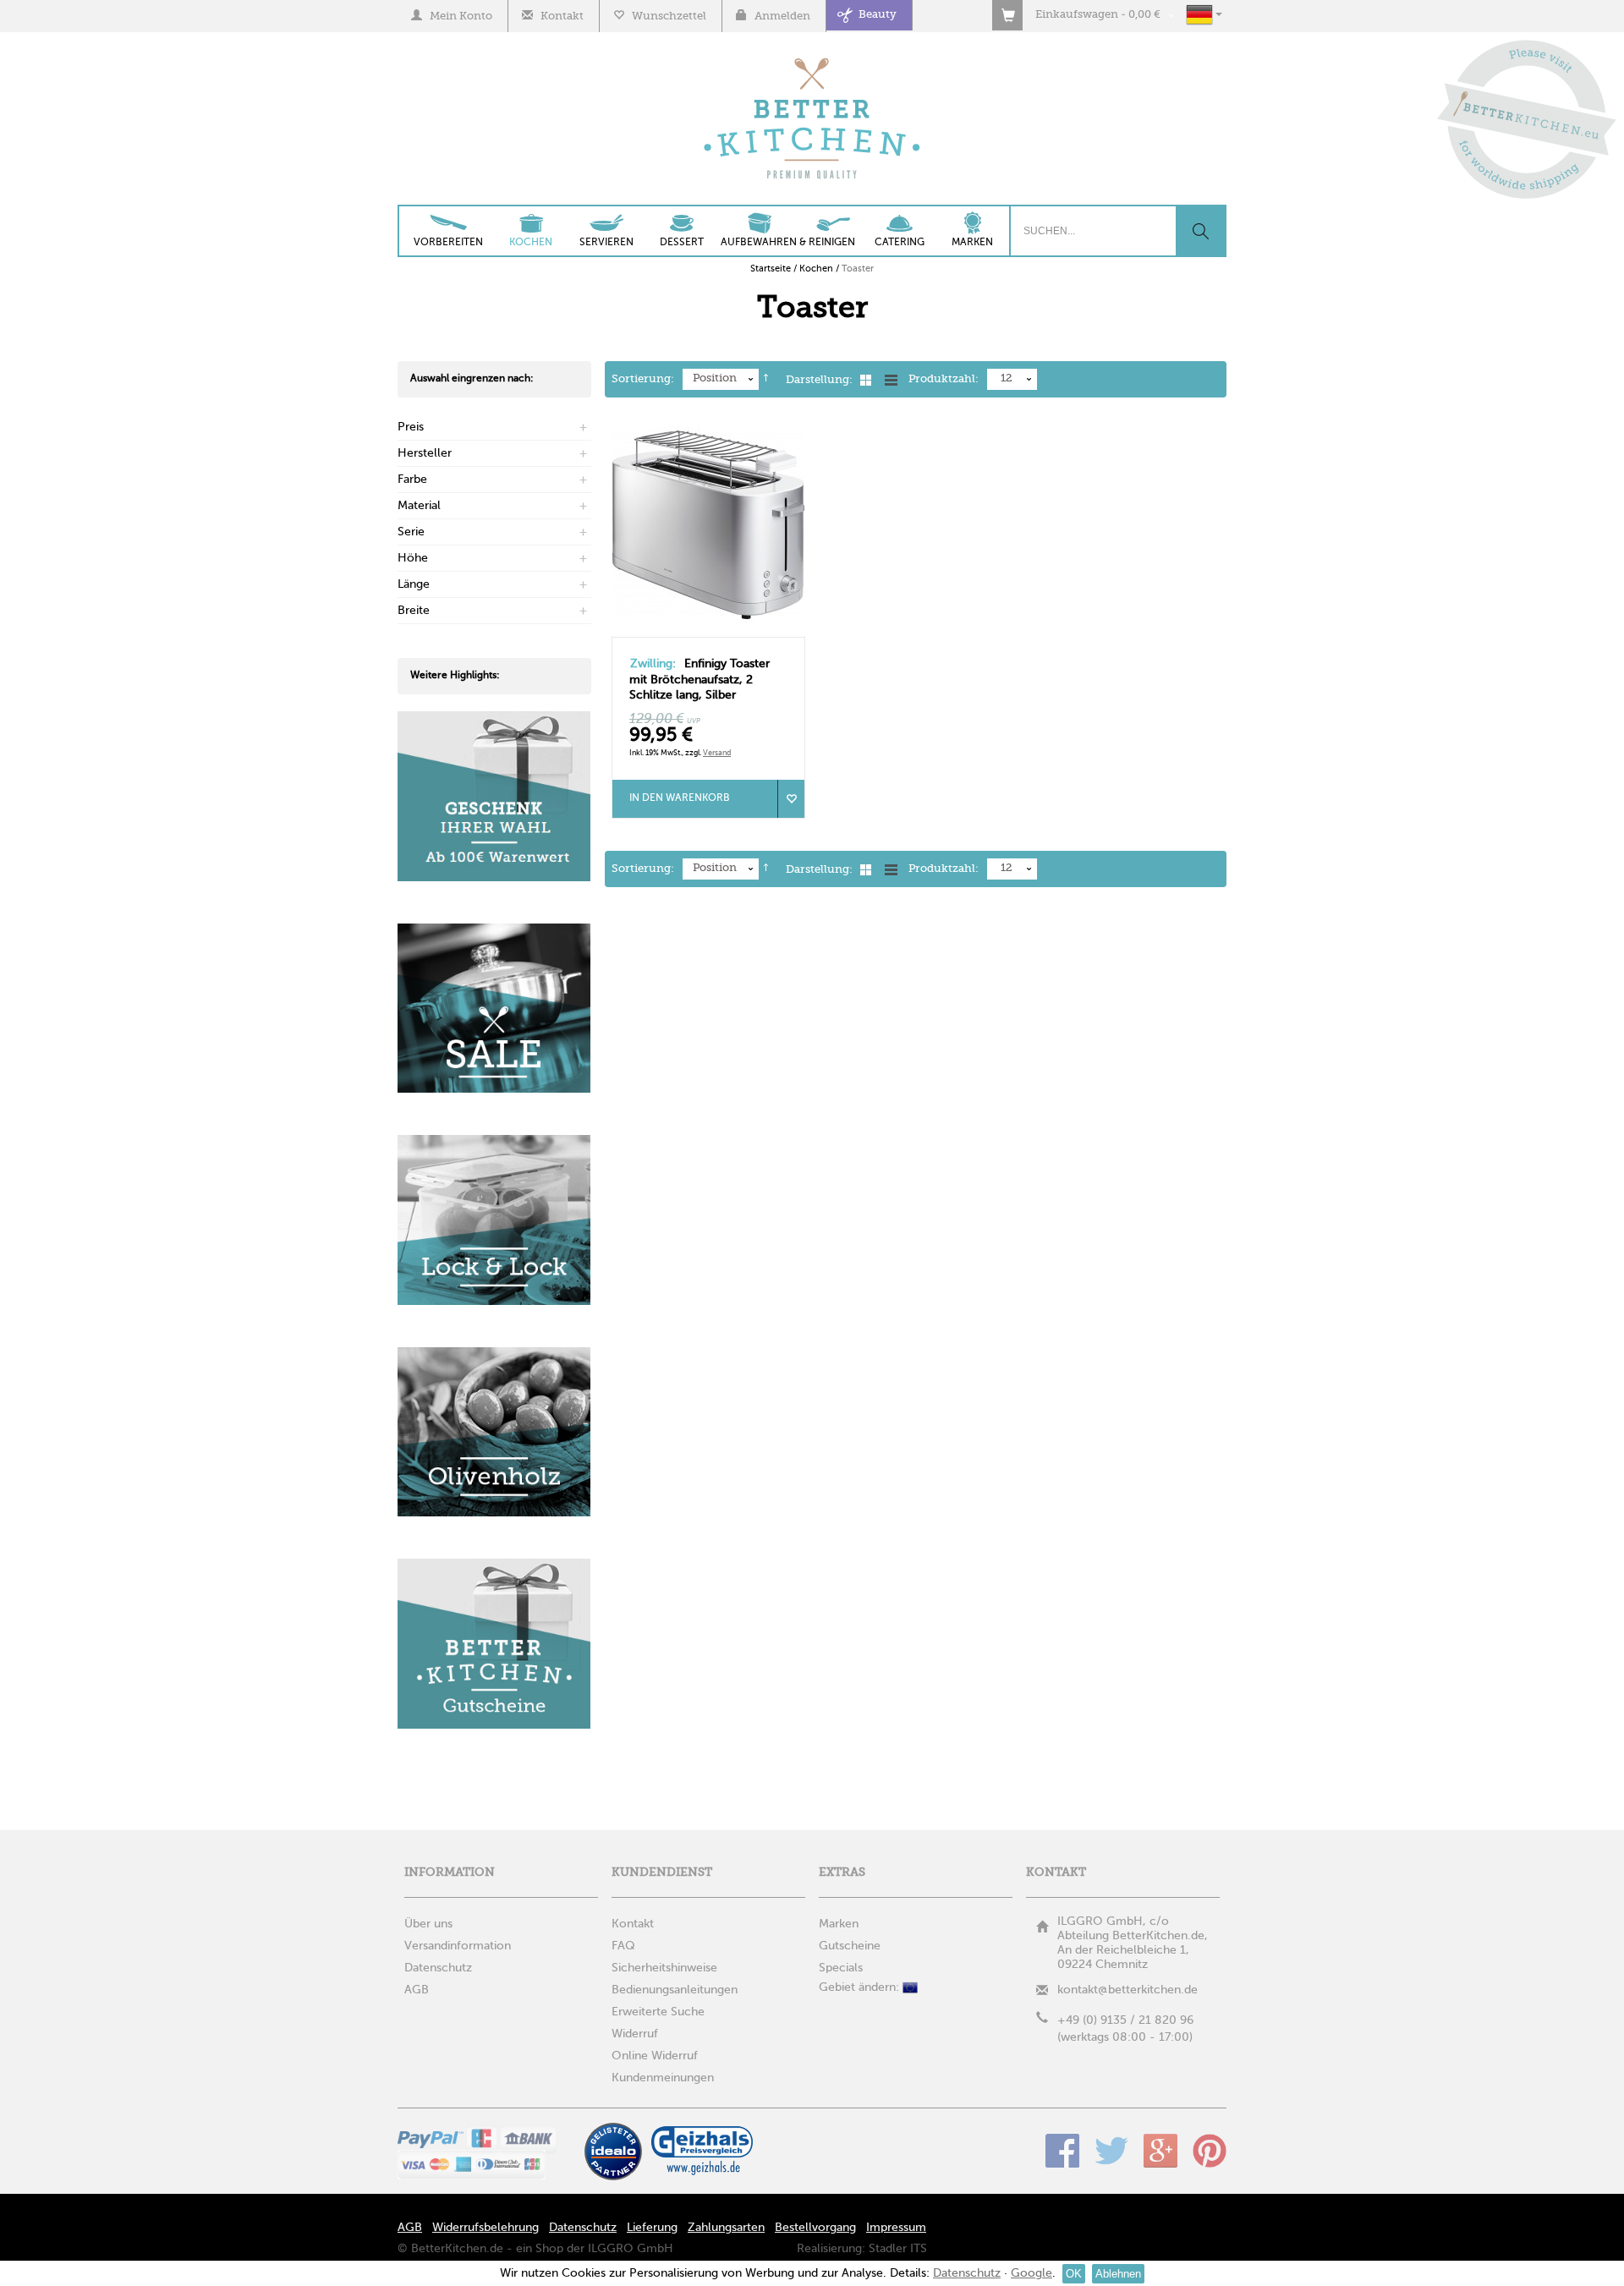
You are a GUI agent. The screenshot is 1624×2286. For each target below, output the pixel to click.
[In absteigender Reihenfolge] (766, 380)
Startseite (771, 269)
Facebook (1062, 2151)
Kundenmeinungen (663, 2078)
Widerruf (635, 2034)
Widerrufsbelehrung (486, 2228)
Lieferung (652, 2228)
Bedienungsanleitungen (675, 1990)
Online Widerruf (655, 2056)
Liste (891, 380)
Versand (717, 753)
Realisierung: (831, 2249)
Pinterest (1210, 2151)
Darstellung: (819, 380)
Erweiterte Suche (658, 2012)
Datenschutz (583, 2228)
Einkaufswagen (1077, 15)
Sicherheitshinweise (664, 1968)
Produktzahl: (944, 379)
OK (1074, 2274)
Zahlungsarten (726, 2228)
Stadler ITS (898, 2249)
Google (1160, 2151)
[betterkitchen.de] (812, 60)
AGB (410, 2228)
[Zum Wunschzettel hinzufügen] (791, 799)
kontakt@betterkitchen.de (1127, 1990)
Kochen (816, 269)
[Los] (1200, 231)
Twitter (1111, 2151)
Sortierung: (643, 379)
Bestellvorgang (815, 2228)
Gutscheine (850, 1946)
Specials (841, 1968)
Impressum (896, 2228)
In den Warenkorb (680, 798)
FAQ (623, 1946)
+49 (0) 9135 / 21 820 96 (1125, 2020)
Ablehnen (1118, 2274)
